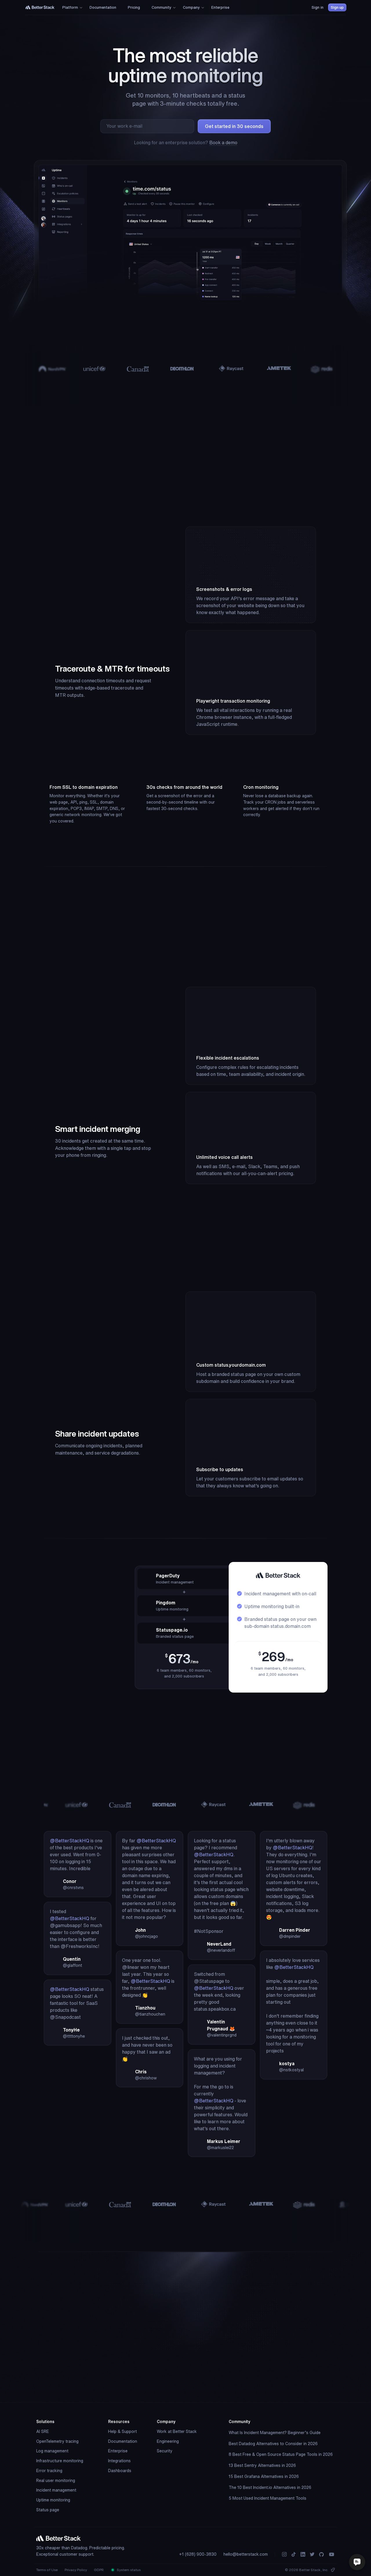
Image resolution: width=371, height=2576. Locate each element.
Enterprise (118, 2451)
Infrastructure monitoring (60, 2461)
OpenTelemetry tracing (57, 2441)
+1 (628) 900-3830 (198, 2554)
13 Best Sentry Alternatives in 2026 (262, 2465)
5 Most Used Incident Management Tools (268, 2498)
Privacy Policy (76, 2570)
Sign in (318, 7)
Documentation (123, 2441)
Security (165, 2451)
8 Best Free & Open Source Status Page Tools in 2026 (281, 2454)
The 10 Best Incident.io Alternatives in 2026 (270, 2487)
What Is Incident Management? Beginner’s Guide (275, 2433)
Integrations (119, 2461)
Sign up (337, 7)
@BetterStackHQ (70, 1841)
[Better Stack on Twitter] (312, 2554)
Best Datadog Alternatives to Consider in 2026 (273, 2444)
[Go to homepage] (40, 7)
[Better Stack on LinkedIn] (303, 2554)
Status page (48, 2510)
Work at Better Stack (177, 2431)
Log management (52, 2451)
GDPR (99, 2570)
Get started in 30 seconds (234, 126)
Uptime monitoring (53, 2500)
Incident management (56, 2490)
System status (128, 2570)
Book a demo (223, 142)
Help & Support (122, 2431)
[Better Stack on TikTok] (294, 2554)
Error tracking (49, 2471)
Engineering (168, 2441)
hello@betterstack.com (246, 2554)
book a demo (215, 2398)
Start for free (234, 2381)
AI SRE (43, 2431)
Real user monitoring (56, 2481)
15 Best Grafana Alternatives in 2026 (264, 2476)
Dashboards (120, 2471)
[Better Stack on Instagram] (284, 2554)
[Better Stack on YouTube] (332, 2554)
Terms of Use (47, 2570)
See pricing (56, 1699)
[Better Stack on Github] (321, 2554)
